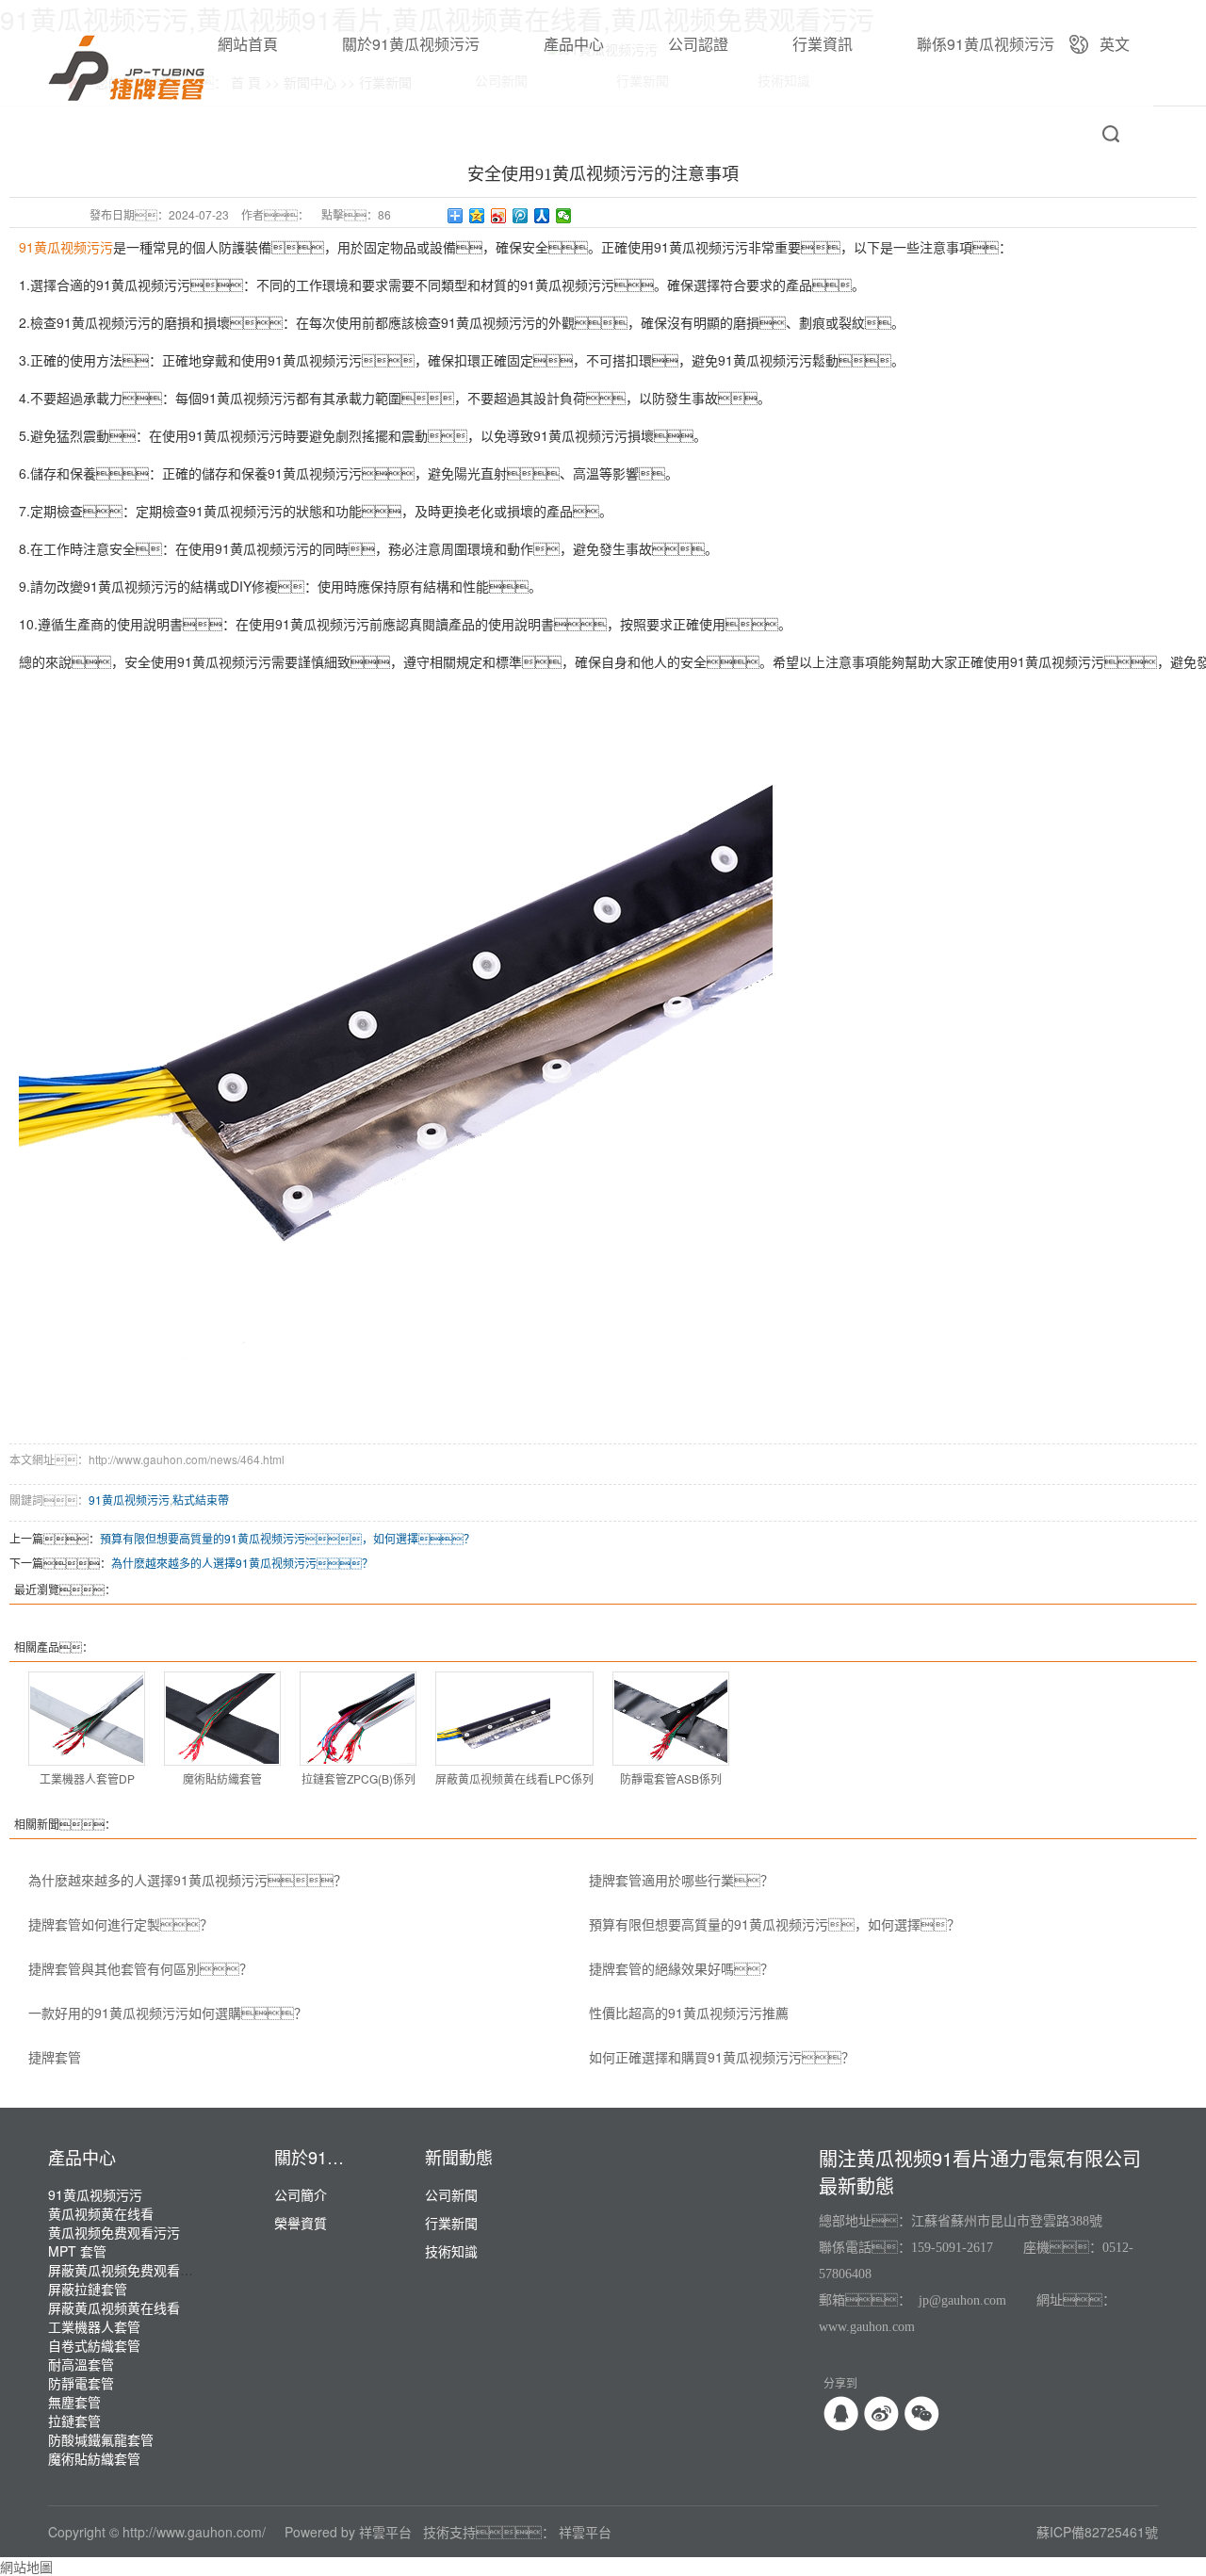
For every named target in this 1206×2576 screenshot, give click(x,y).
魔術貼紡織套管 (222, 1778)
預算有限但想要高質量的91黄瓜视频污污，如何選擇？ (287, 1538)
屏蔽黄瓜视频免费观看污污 (127, 2270)
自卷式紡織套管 (94, 2345)
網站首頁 (248, 44)
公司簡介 (301, 2194)
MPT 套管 (77, 2251)
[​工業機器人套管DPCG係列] (87, 1719)
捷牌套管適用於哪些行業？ (681, 1880)
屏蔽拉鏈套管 (88, 2289)
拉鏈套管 (74, 2421)
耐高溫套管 (81, 2364)
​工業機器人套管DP (87, 1778)
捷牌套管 (55, 2057)
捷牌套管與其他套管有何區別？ (140, 1968)
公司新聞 (451, 2194)
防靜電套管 (81, 2383)
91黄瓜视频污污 (129, 1500)
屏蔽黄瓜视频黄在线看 (114, 2307)
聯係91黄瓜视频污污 (986, 44)
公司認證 (698, 44)
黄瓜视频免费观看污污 (114, 2232)
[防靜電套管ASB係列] (671, 1719)
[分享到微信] (564, 216)
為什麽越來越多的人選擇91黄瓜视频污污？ (242, 1563)
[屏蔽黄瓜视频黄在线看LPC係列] (514, 1719)
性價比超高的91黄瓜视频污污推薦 (689, 2013)
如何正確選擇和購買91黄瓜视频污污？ (722, 2057)
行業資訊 (823, 44)
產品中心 (574, 44)
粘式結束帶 (201, 1500)
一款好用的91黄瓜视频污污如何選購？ (168, 2013)
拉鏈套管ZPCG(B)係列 (359, 1778)
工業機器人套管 (94, 2326)
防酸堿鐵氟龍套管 (101, 2439)
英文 (1115, 44)
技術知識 (451, 2251)
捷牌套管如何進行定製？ (121, 1924)
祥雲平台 (385, 2532)
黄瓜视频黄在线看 (101, 2213)
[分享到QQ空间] (477, 216)
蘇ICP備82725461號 (1097, 2532)
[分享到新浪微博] (499, 216)
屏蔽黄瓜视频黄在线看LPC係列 (514, 1778)
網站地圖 (26, 2567)
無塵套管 (74, 2402)
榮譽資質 (301, 2223)
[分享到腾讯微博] (521, 216)
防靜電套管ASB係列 (671, 1778)
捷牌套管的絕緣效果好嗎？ (681, 1968)
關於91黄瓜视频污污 (411, 44)
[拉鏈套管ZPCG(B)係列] (358, 1719)
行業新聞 (451, 2223)
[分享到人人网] (542, 216)
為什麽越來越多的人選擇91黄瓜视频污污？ (187, 1880)
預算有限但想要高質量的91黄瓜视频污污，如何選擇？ (774, 1924)
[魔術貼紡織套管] (222, 1719)
